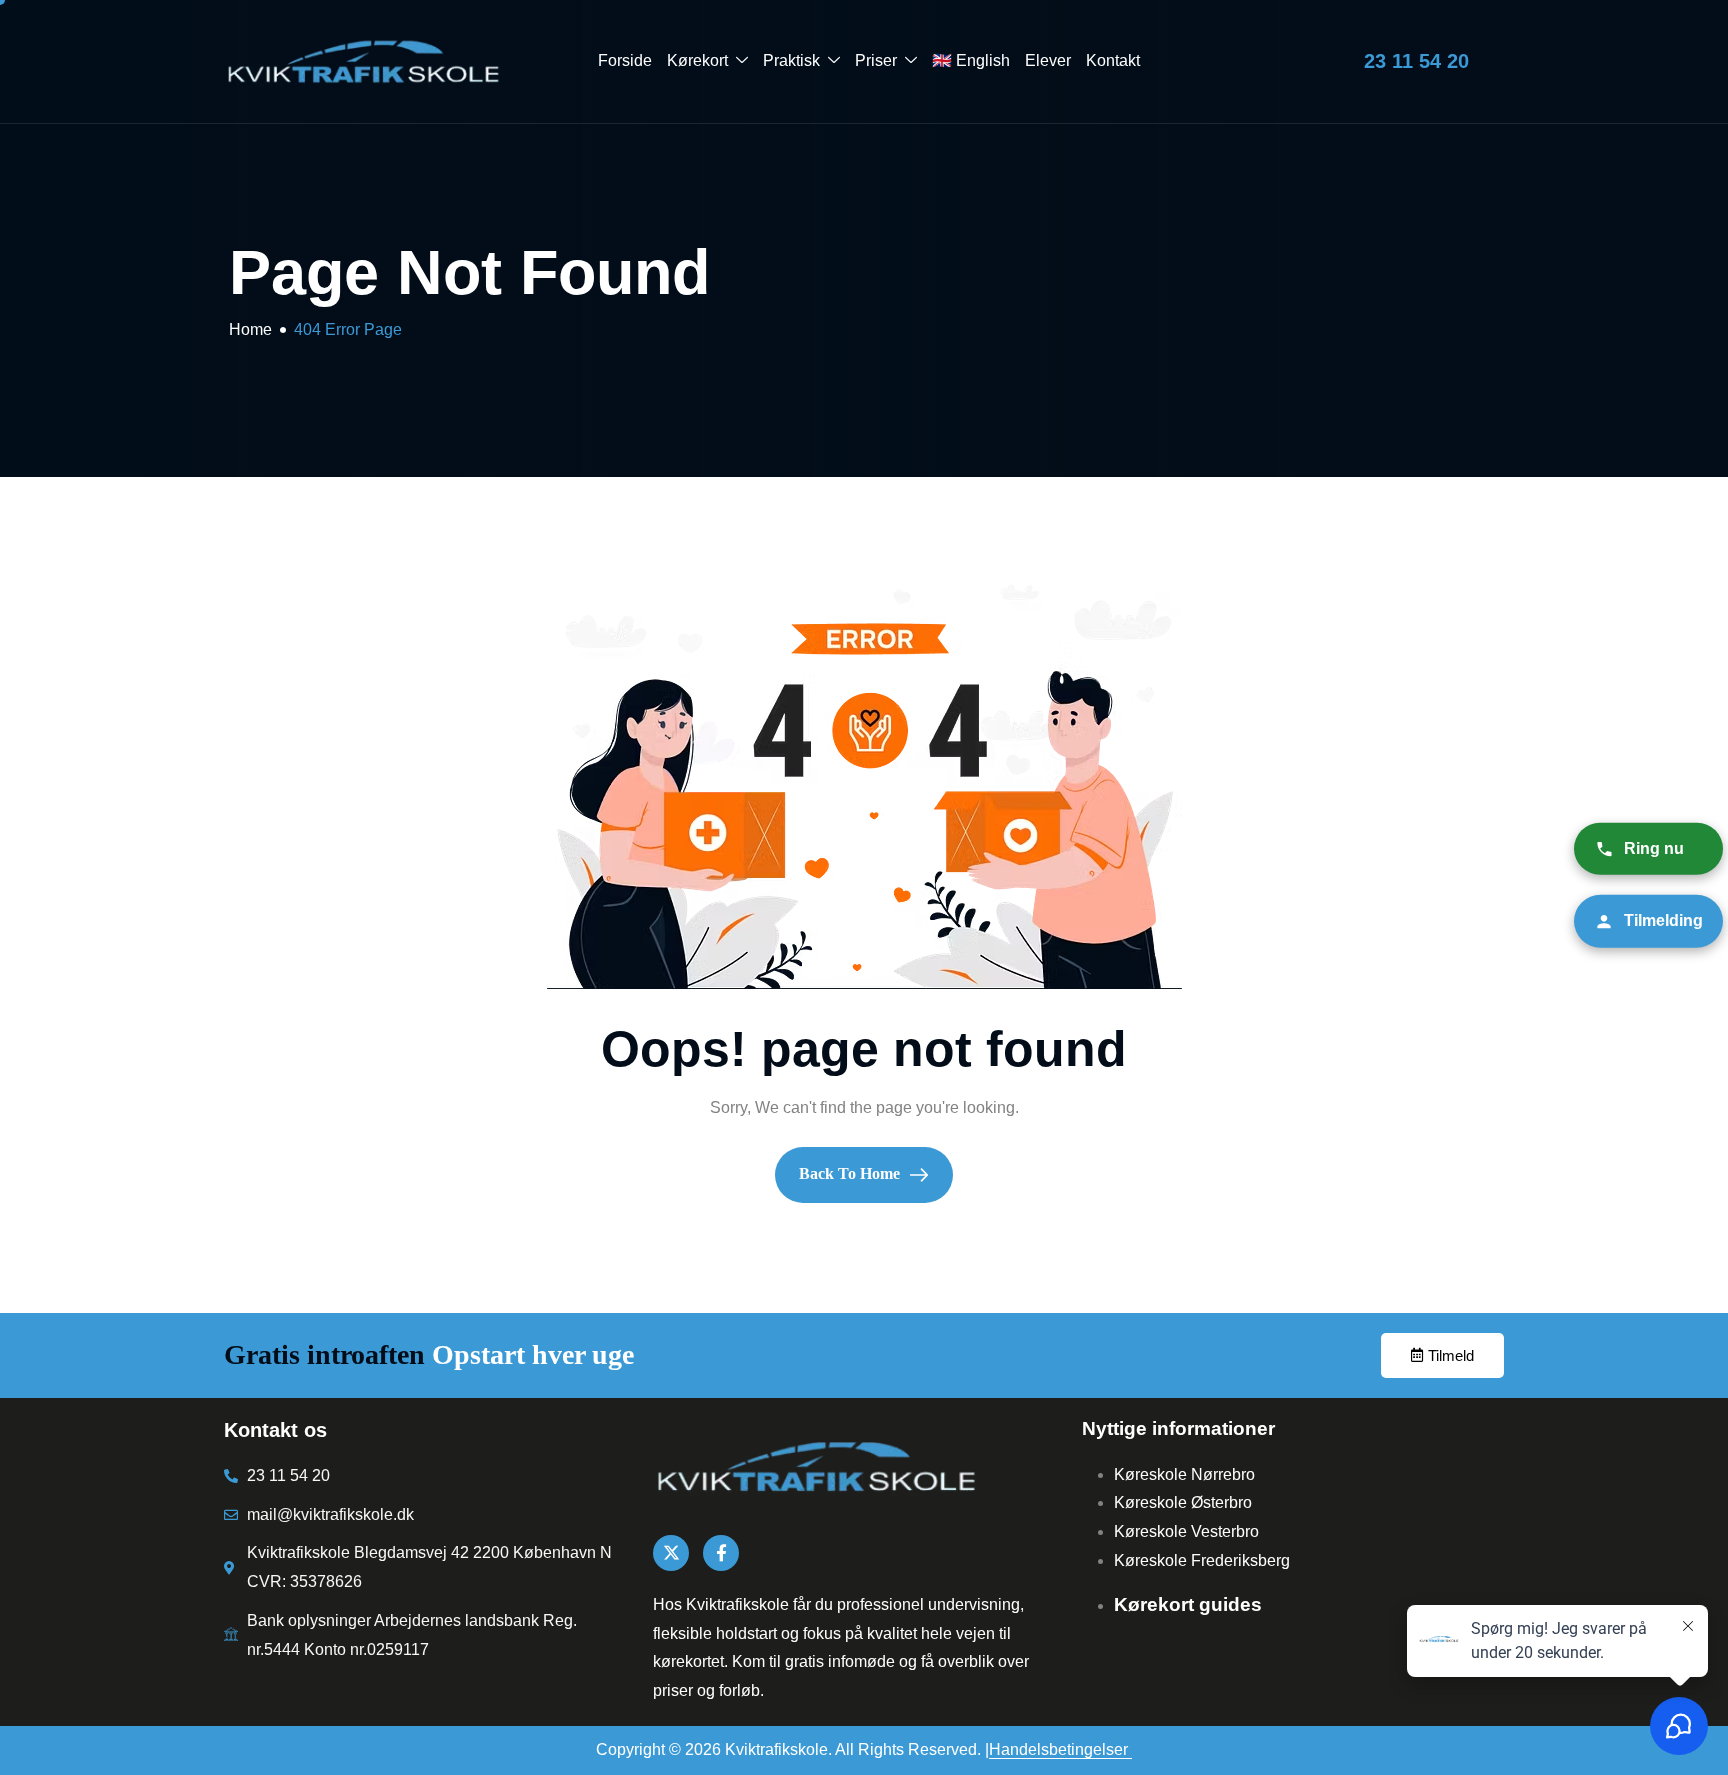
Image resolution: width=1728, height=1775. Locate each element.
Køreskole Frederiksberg (1202, 1560)
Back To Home (851, 1173)
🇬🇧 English (971, 60)
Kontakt (1113, 60)
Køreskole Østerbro (1183, 1502)
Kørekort (697, 60)
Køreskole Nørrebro (1184, 1474)
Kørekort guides (1188, 1604)
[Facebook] (721, 1553)
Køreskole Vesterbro (1186, 1531)
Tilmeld (1451, 1355)
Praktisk (791, 60)
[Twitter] (671, 1553)
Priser (876, 60)
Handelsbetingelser (1060, 1749)
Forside (625, 60)
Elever (1048, 60)
